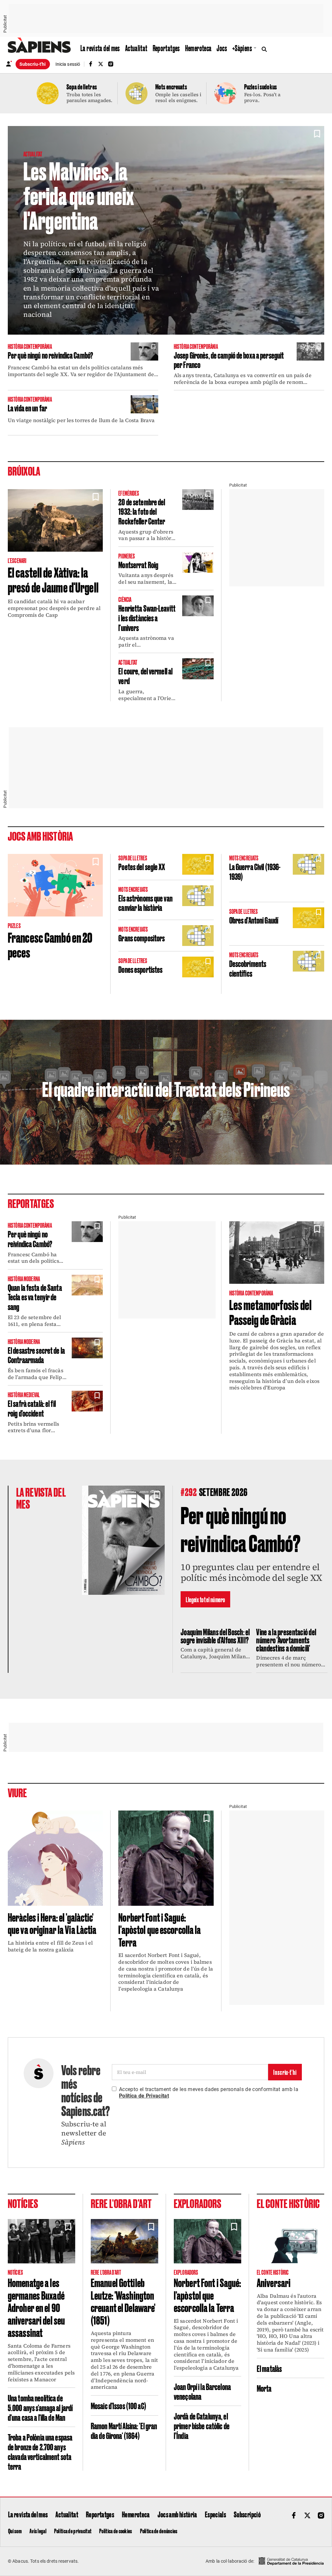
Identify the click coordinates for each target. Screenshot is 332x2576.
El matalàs (269, 2368)
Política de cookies (116, 2531)
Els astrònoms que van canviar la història (145, 903)
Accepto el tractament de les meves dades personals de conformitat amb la (209, 2093)
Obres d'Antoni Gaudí (254, 920)
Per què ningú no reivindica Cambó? (50, 355)
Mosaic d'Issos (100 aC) (119, 2405)
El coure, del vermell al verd (145, 676)
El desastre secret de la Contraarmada (36, 1355)
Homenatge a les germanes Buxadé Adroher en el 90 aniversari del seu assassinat (36, 2307)
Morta (264, 2388)
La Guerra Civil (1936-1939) (255, 871)
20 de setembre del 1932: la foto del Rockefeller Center (142, 511)
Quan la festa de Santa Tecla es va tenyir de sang (35, 1297)
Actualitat (136, 48)
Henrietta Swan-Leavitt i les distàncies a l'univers (147, 617)
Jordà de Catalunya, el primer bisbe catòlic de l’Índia (202, 2425)
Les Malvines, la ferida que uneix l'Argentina (79, 195)
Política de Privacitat (144, 2096)
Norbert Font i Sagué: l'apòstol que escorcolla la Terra (160, 1929)
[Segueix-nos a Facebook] (90, 64)
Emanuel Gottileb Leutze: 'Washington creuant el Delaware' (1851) (123, 2301)
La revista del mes (100, 48)
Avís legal (38, 2531)
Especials (215, 2514)
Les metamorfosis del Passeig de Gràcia (270, 1312)
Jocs (222, 48)
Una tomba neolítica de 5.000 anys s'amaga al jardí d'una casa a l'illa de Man (40, 2407)
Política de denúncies (159, 2531)
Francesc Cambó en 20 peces (50, 944)
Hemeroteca (198, 48)
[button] (317, 134)
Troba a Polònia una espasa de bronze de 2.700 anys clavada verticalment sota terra (40, 2451)
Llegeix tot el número (205, 1599)
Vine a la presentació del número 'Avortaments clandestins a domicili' (286, 1640)
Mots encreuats (171, 86)
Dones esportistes (140, 969)
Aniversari (274, 2282)
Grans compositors (142, 938)
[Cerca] (266, 49)
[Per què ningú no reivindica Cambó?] (123, 1540)
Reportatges (166, 48)
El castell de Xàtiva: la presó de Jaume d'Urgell (53, 579)
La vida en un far (27, 408)
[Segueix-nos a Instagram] (111, 64)
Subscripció (247, 2514)
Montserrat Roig (138, 564)
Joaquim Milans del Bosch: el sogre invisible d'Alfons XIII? (215, 1636)
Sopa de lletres (82, 86)
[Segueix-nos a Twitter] (101, 64)
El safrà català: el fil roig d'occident (32, 1408)
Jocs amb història (177, 2514)
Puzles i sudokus (261, 86)
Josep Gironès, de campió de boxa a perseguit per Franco (229, 360)
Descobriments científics (248, 968)
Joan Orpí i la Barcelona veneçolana (202, 2391)
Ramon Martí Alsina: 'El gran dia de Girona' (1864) (124, 2430)
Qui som (15, 2531)
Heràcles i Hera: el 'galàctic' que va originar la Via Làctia (52, 1923)
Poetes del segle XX (142, 866)
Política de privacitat (73, 2531)
